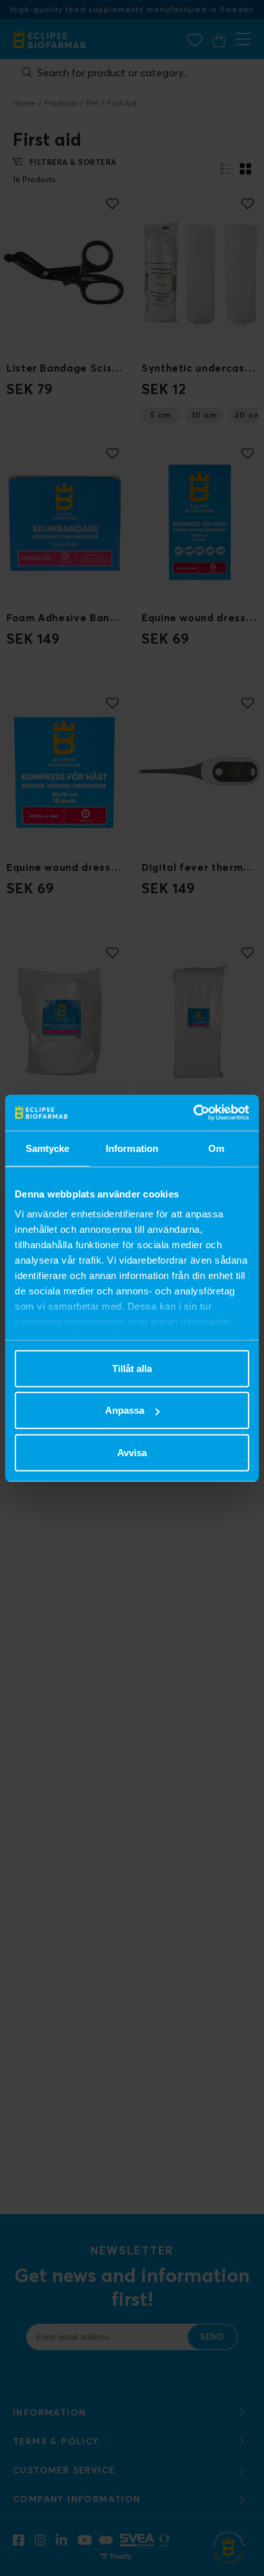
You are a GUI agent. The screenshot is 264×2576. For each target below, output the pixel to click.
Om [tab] (216, 1148)
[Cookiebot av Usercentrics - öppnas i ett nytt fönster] (193, 1113)
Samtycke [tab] (48, 1148)
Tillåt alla (132, 1368)
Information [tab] (132, 1148)
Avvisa (132, 1452)
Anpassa (125, 1410)
